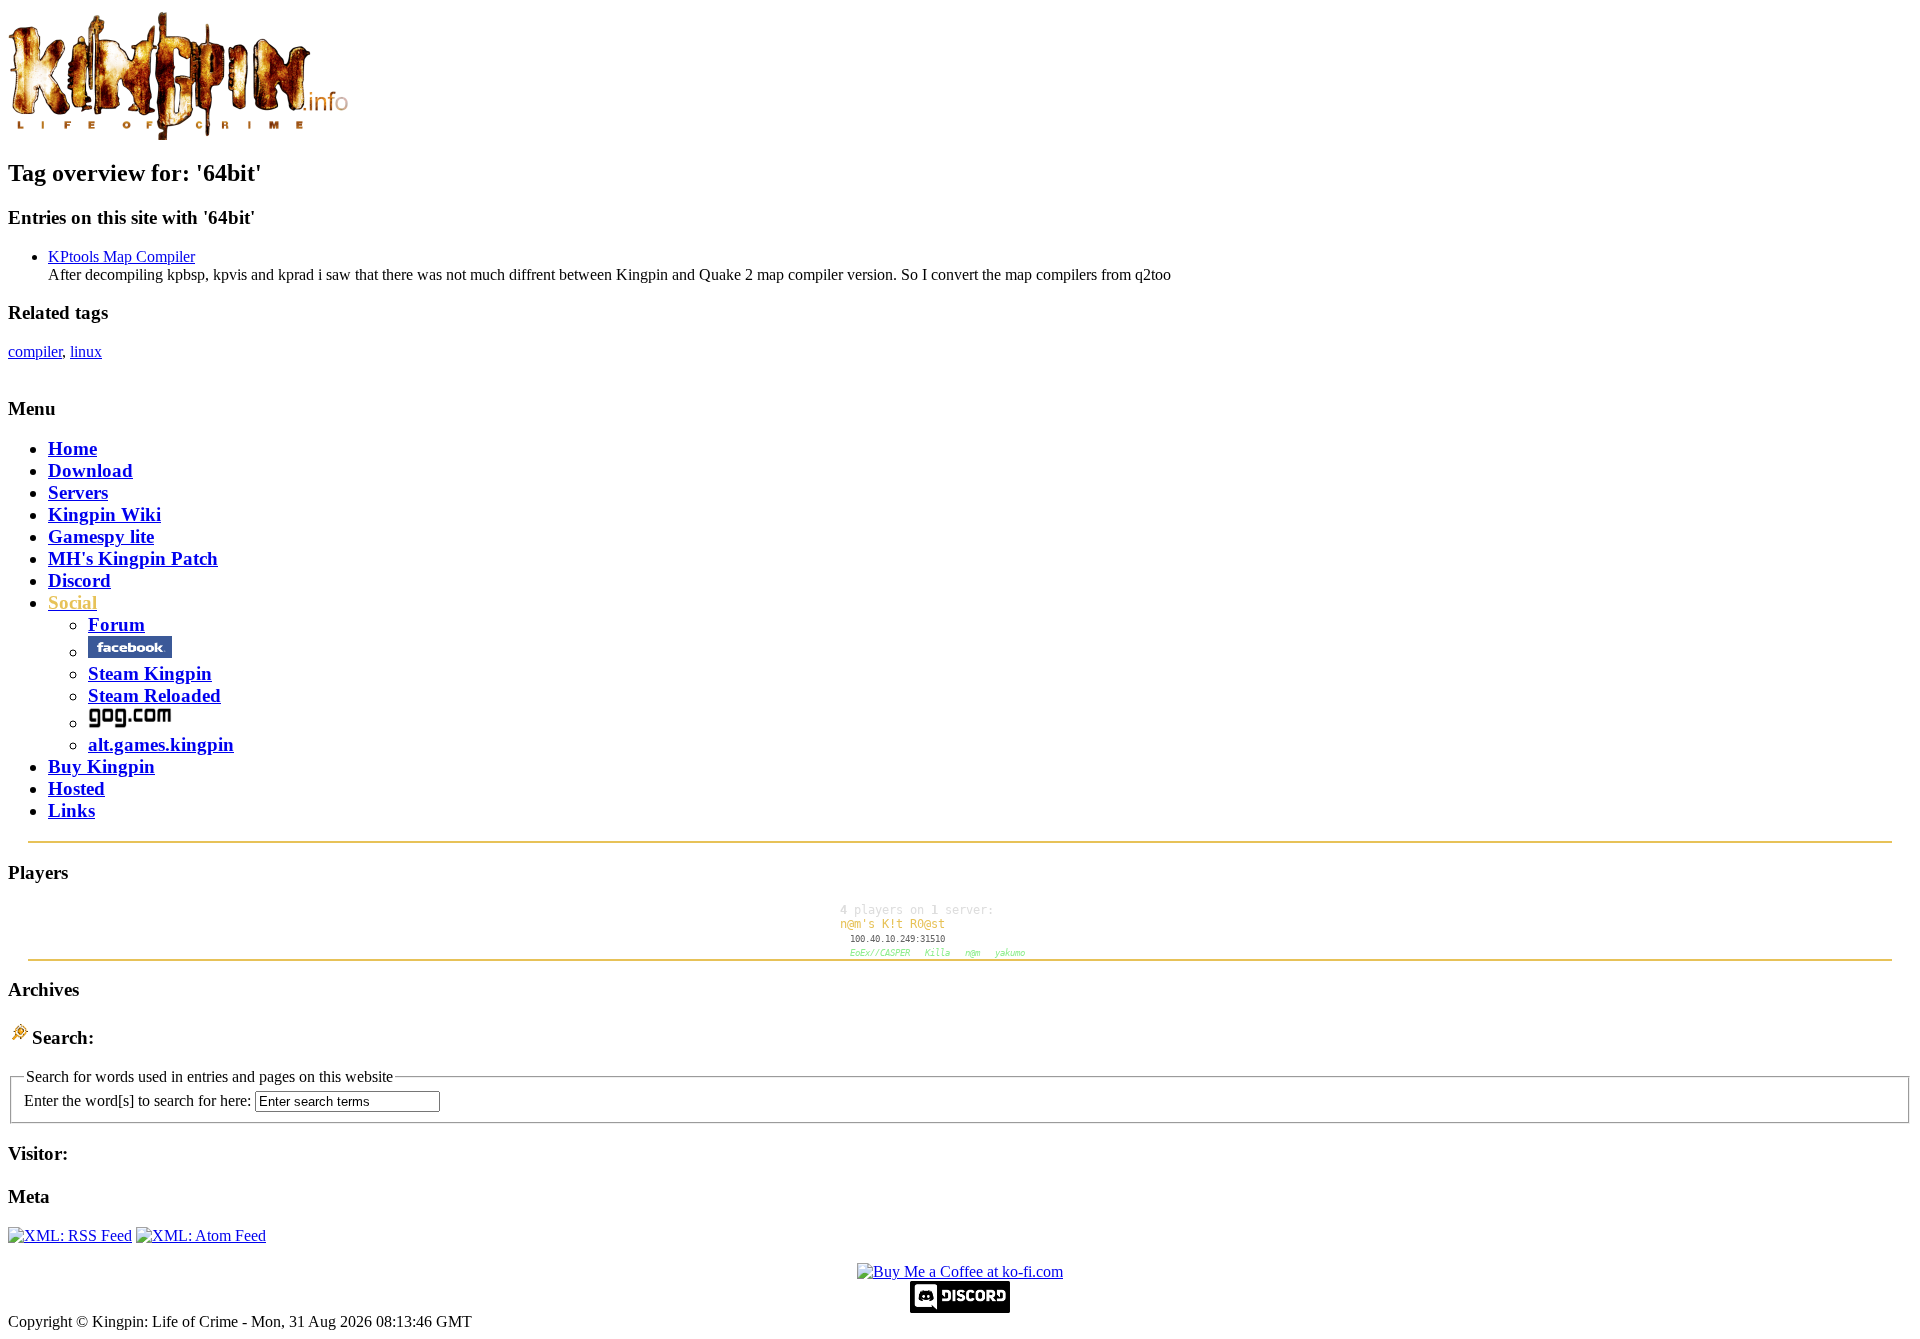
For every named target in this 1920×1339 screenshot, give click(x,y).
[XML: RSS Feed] (70, 1235)
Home (72, 448)
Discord (79, 580)
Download (90, 470)
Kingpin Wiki (104, 514)
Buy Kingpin (101, 766)
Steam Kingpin (150, 673)
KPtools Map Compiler (121, 256)
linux (86, 351)
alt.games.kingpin (161, 744)
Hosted (76, 788)
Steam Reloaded (154, 695)
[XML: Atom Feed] (201, 1235)
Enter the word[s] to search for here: (137, 1100)
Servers (78, 492)
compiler (35, 351)
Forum (116, 624)
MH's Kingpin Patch (133, 558)
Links (71, 810)
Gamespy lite (101, 536)
